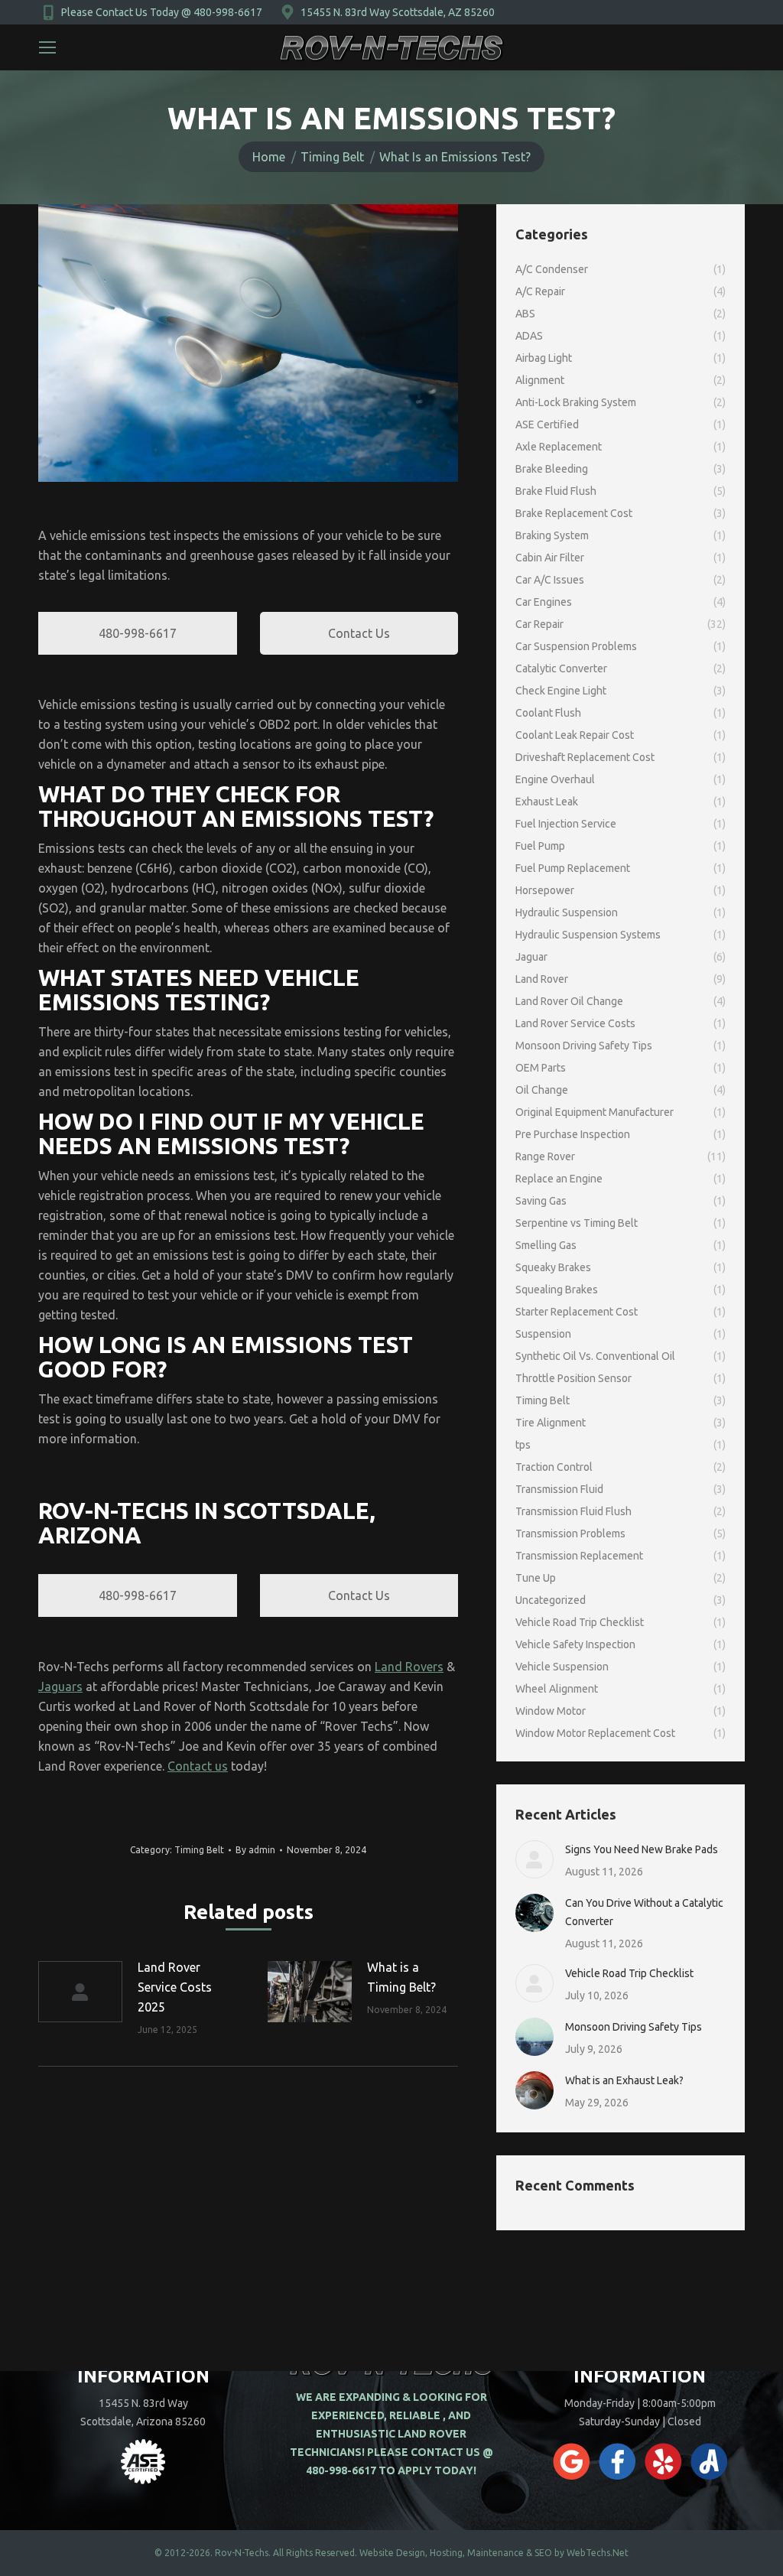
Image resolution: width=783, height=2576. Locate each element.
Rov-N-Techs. (243, 2553)
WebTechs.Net (598, 2553)
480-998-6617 (138, 633)
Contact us (198, 1766)
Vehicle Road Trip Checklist (629, 1973)
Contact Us (359, 633)
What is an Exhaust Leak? (624, 2080)
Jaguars (60, 1686)
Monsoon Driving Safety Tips (634, 2027)
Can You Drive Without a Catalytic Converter (644, 1912)
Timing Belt (199, 1850)
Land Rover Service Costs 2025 (175, 1987)
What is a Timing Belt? (401, 1977)
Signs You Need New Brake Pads (642, 1849)
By (255, 1850)
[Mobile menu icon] (47, 47)
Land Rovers (409, 1667)
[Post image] (80, 1992)
